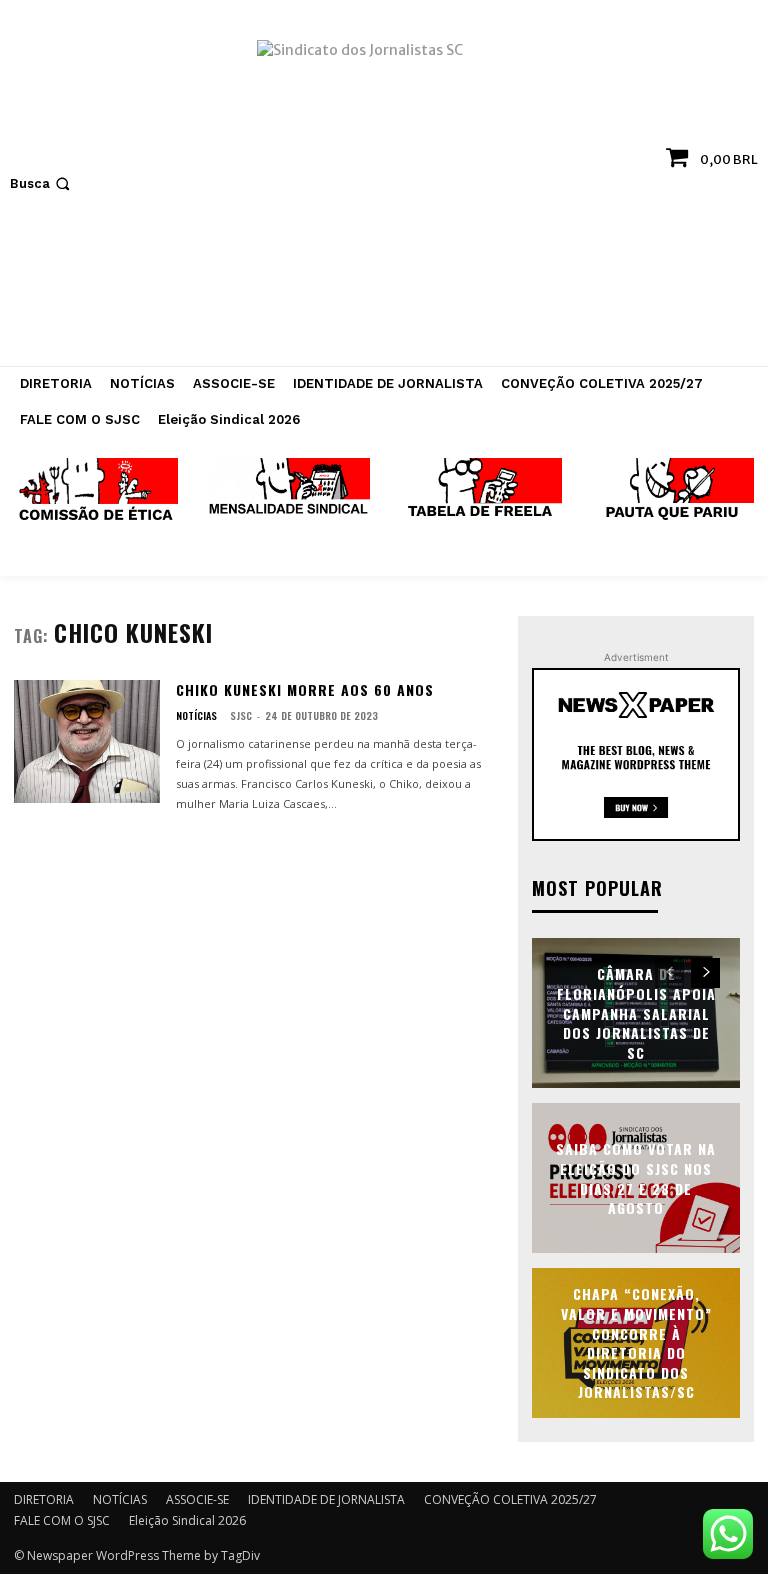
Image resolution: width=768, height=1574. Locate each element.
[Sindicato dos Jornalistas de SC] (384, 193)
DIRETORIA (44, 1499)
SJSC (241, 715)
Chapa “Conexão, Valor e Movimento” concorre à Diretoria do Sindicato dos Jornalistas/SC (636, 1343)
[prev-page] (669, 973)
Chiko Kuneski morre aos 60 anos (305, 689)
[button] (42, 183)
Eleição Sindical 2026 (187, 1520)
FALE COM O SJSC (62, 1520)
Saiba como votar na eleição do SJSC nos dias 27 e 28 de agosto (636, 1178)
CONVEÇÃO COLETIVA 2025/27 (510, 1499)
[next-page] (705, 973)
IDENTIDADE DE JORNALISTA (326, 1499)
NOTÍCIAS (196, 716)
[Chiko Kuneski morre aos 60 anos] (87, 741)
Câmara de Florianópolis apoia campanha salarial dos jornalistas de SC (636, 1012)
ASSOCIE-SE (197, 1499)
